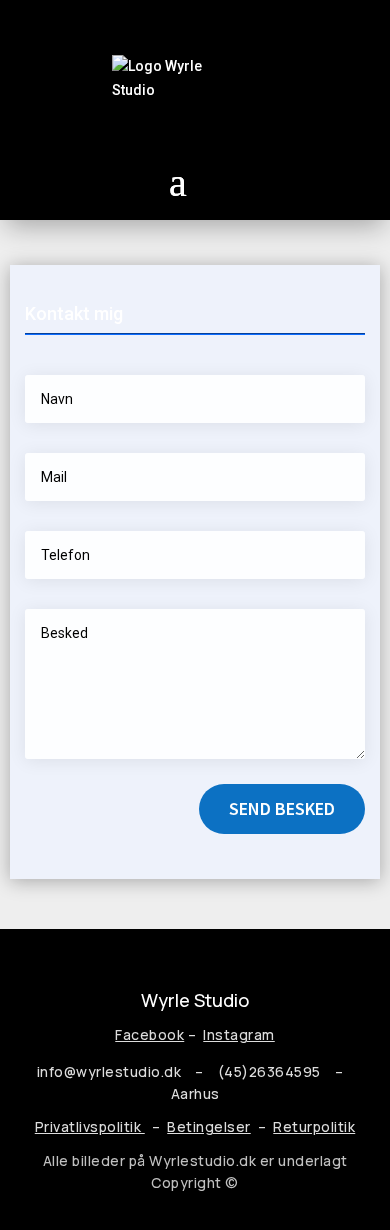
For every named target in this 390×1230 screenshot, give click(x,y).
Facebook (149, 1034)
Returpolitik (314, 1126)
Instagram (239, 1034)
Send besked (282, 808)
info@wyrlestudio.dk (109, 1071)
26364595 (288, 1071)
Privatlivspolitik (90, 1126)
